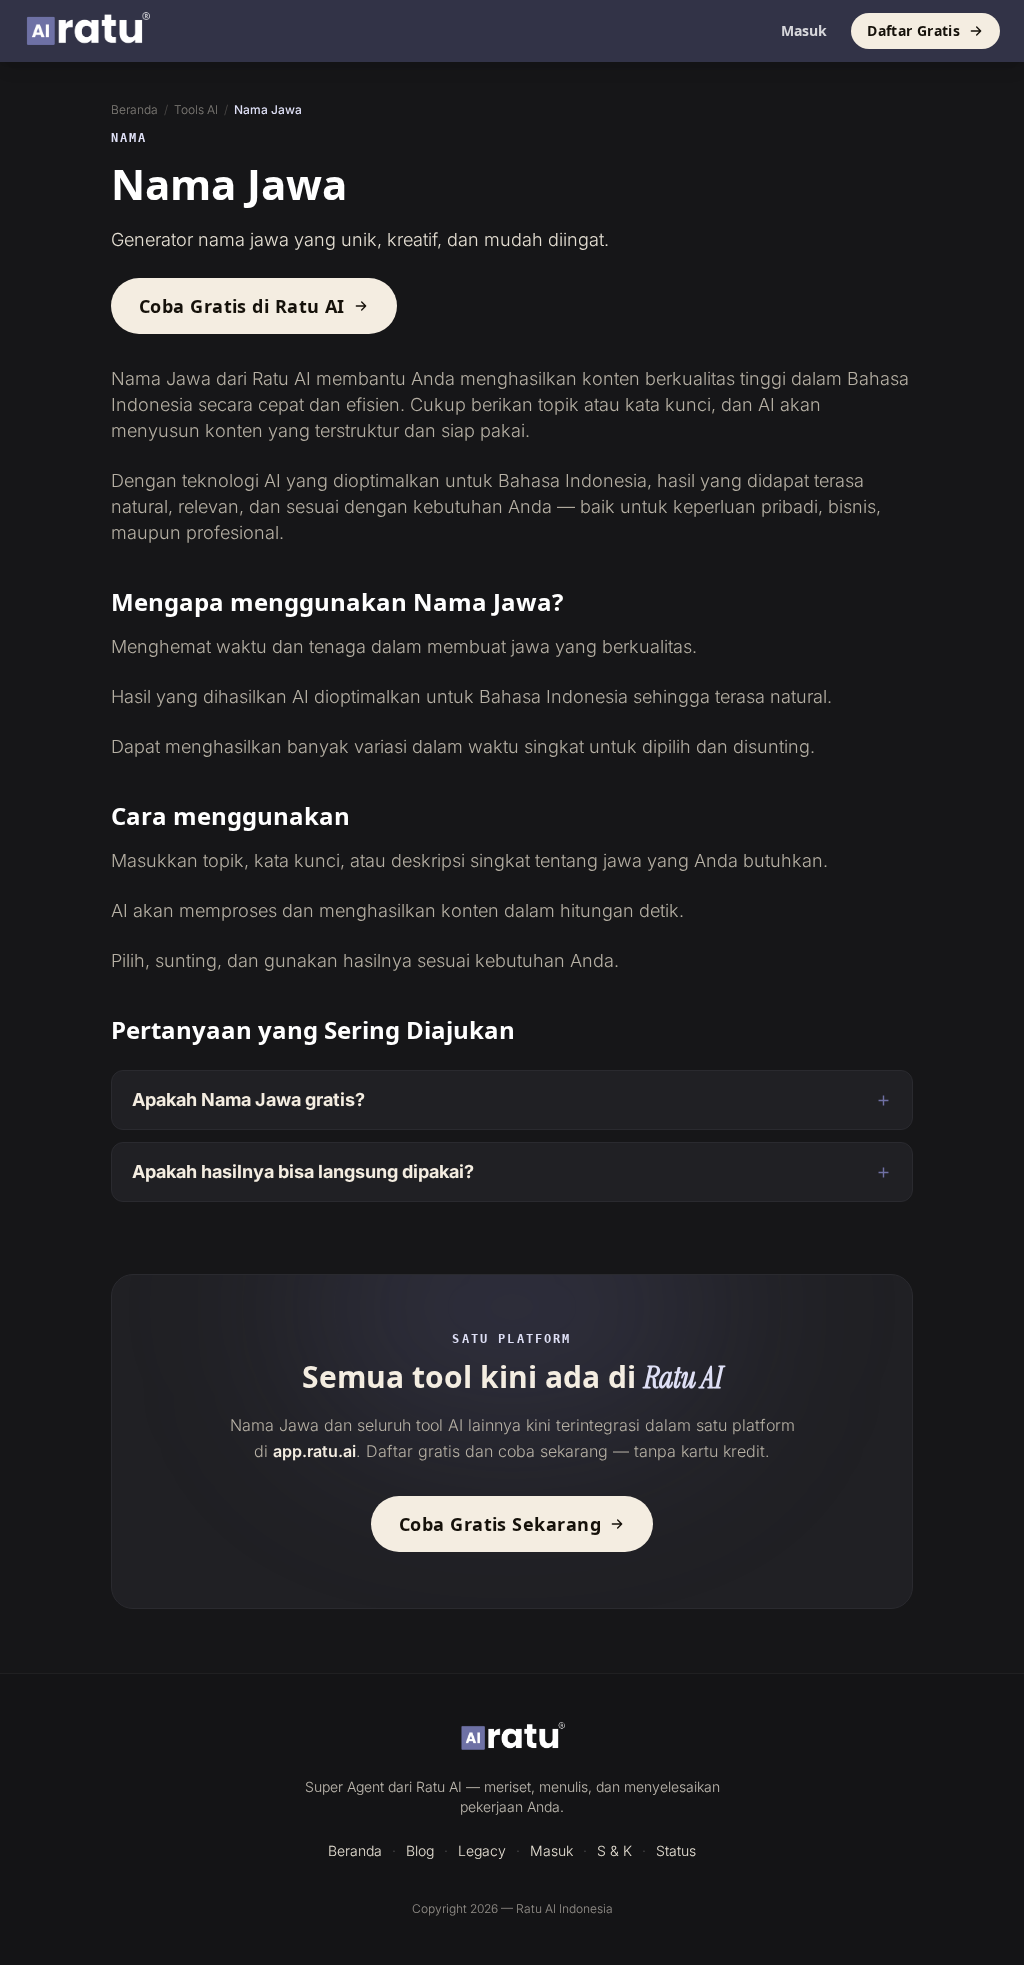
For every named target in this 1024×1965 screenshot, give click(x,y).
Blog (420, 1850)
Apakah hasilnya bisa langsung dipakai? (303, 1171)
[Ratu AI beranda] (512, 1738)
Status (676, 1850)
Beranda (134, 109)
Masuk (804, 30)
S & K (614, 1850)
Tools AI (196, 109)
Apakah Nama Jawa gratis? (248, 1099)
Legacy (482, 1850)
